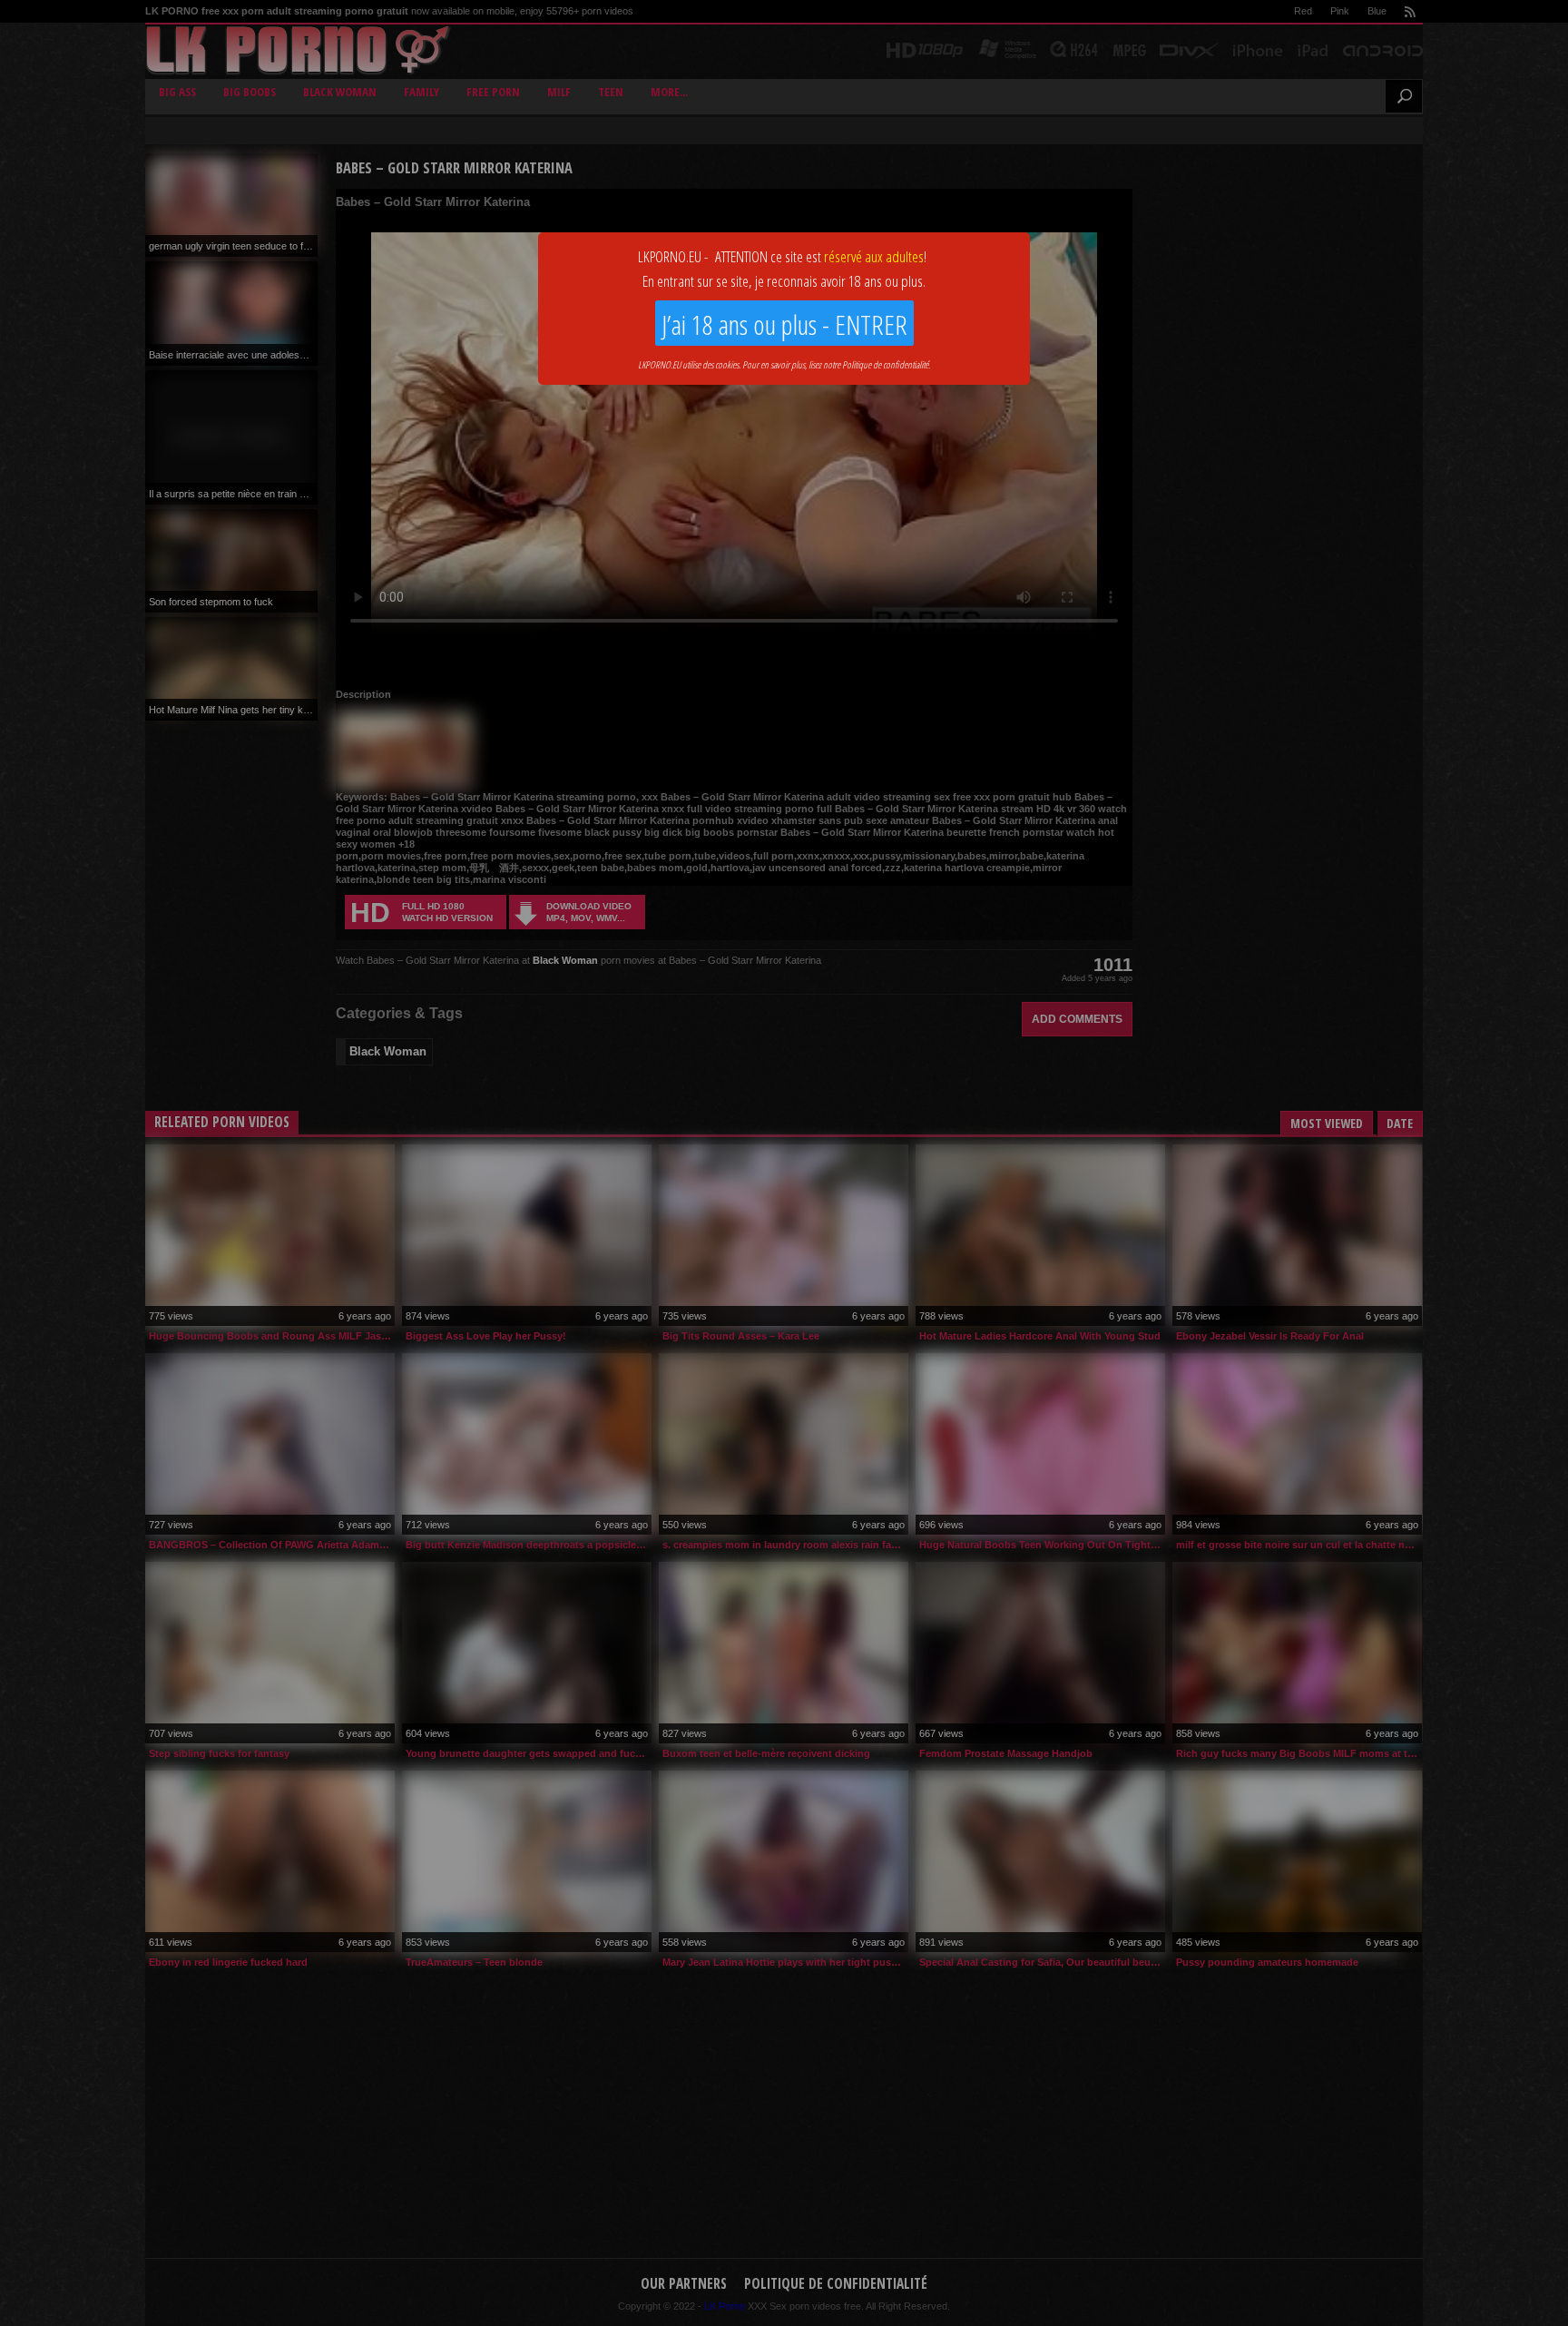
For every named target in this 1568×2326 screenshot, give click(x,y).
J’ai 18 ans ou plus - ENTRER (784, 324)
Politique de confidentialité (885, 364)
